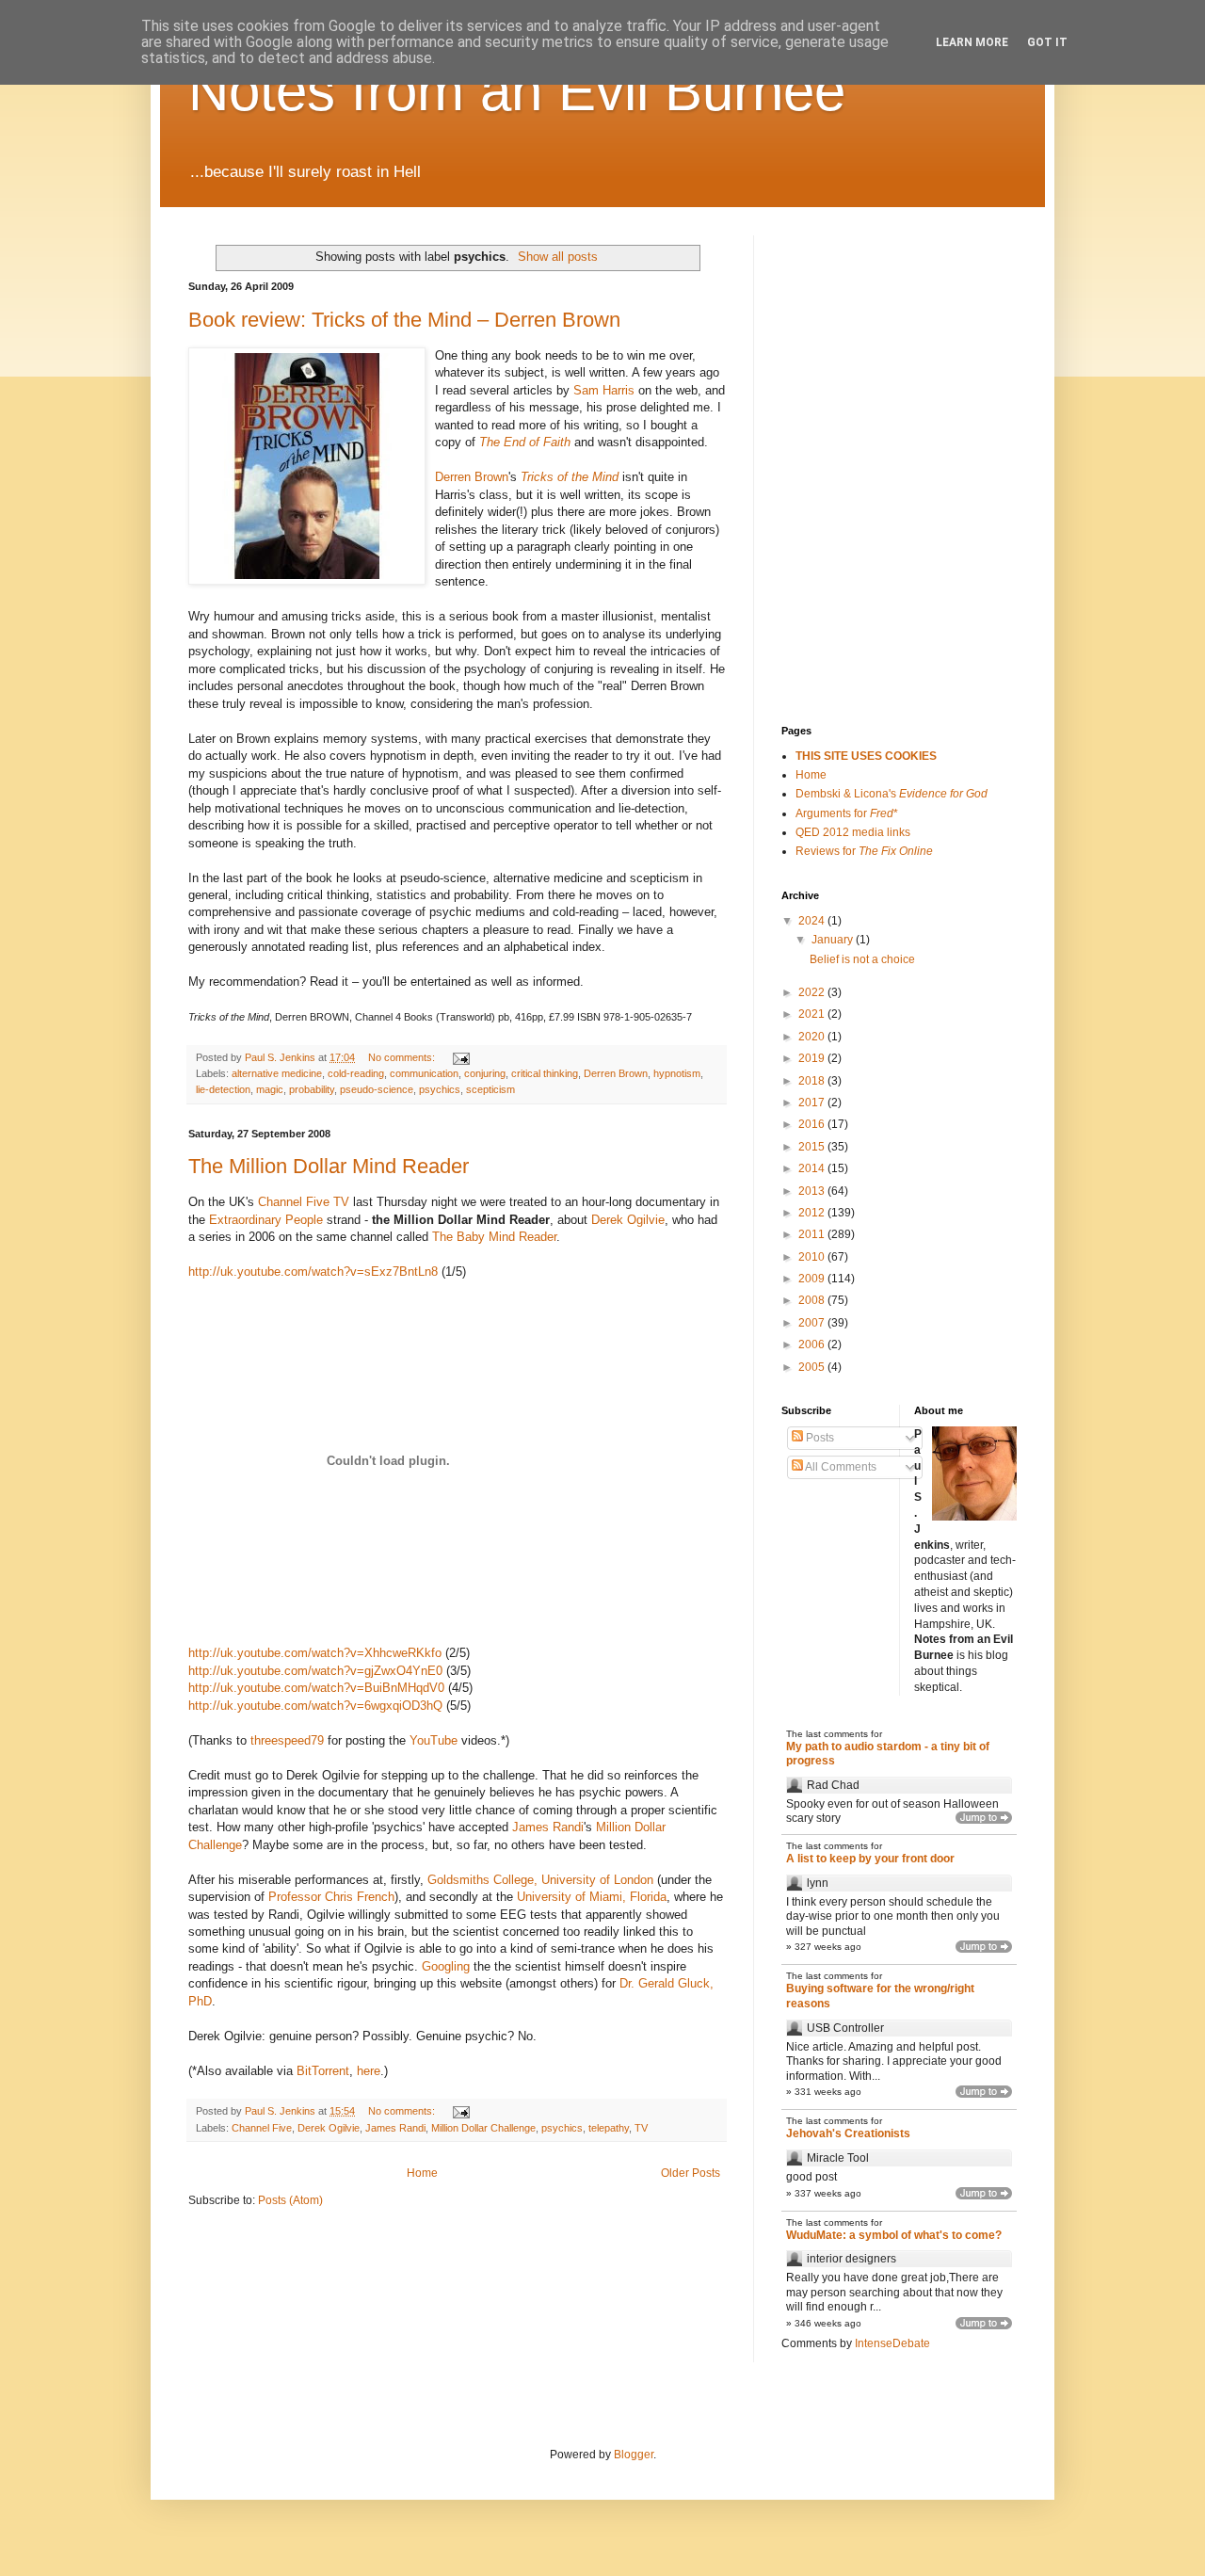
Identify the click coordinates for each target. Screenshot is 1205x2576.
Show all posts (558, 257)
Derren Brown (472, 477)
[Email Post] (460, 1057)
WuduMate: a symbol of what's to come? (894, 2235)
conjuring (485, 1073)
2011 (813, 1234)
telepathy (609, 2128)
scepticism (490, 1089)
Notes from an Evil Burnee (517, 91)
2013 (813, 1191)
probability (312, 1089)
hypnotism (677, 1073)
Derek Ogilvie (628, 1220)
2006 (813, 1344)
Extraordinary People (266, 1220)
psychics (440, 1089)
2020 (813, 1037)
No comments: (403, 1057)
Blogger (634, 2455)
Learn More (972, 42)
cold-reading (356, 1073)
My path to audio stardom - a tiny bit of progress (888, 1754)
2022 (813, 992)
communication (424, 1073)
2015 (813, 1147)
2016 (813, 1124)
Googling (446, 1966)
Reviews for (864, 851)
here (369, 2071)
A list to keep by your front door (870, 1859)
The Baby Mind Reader (494, 1237)
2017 (813, 1103)
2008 (813, 1300)
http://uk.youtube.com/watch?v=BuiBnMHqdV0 (316, 1688)
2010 (813, 1257)
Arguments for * (847, 813)
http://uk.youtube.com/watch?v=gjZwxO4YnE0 (315, 1671)
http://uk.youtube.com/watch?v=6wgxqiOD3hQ (315, 1706)
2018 (813, 1081)
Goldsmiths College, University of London (540, 1880)
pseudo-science (377, 1089)
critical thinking (545, 1073)
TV (641, 2128)
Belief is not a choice (862, 959)
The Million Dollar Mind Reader (329, 1166)
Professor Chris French (331, 1897)
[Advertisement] (876, 330)
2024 (813, 921)
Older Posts (691, 2173)
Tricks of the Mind (570, 477)
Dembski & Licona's (892, 794)
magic (270, 1089)
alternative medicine (277, 1073)
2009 (813, 1279)
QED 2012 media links (853, 832)
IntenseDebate (892, 2343)
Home (422, 2173)
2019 (813, 1058)
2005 (813, 1367)
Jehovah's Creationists (848, 2133)
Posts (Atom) (290, 2200)
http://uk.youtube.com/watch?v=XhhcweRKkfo (315, 1653)
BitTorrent (323, 2071)
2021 (813, 1014)
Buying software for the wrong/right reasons (880, 1996)
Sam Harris (604, 390)
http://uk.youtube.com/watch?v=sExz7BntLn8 (313, 1272)
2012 (813, 1213)
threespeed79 (287, 1740)
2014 (813, 1168)
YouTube (434, 1740)
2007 (813, 1323)
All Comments (840, 1467)
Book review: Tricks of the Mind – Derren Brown (404, 320)
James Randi (548, 1827)
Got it (1047, 42)
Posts (819, 1438)
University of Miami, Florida (592, 1897)
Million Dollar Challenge (483, 2128)
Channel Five (262, 2128)
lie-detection (223, 1089)
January (834, 940)
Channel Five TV (304, 1202)
